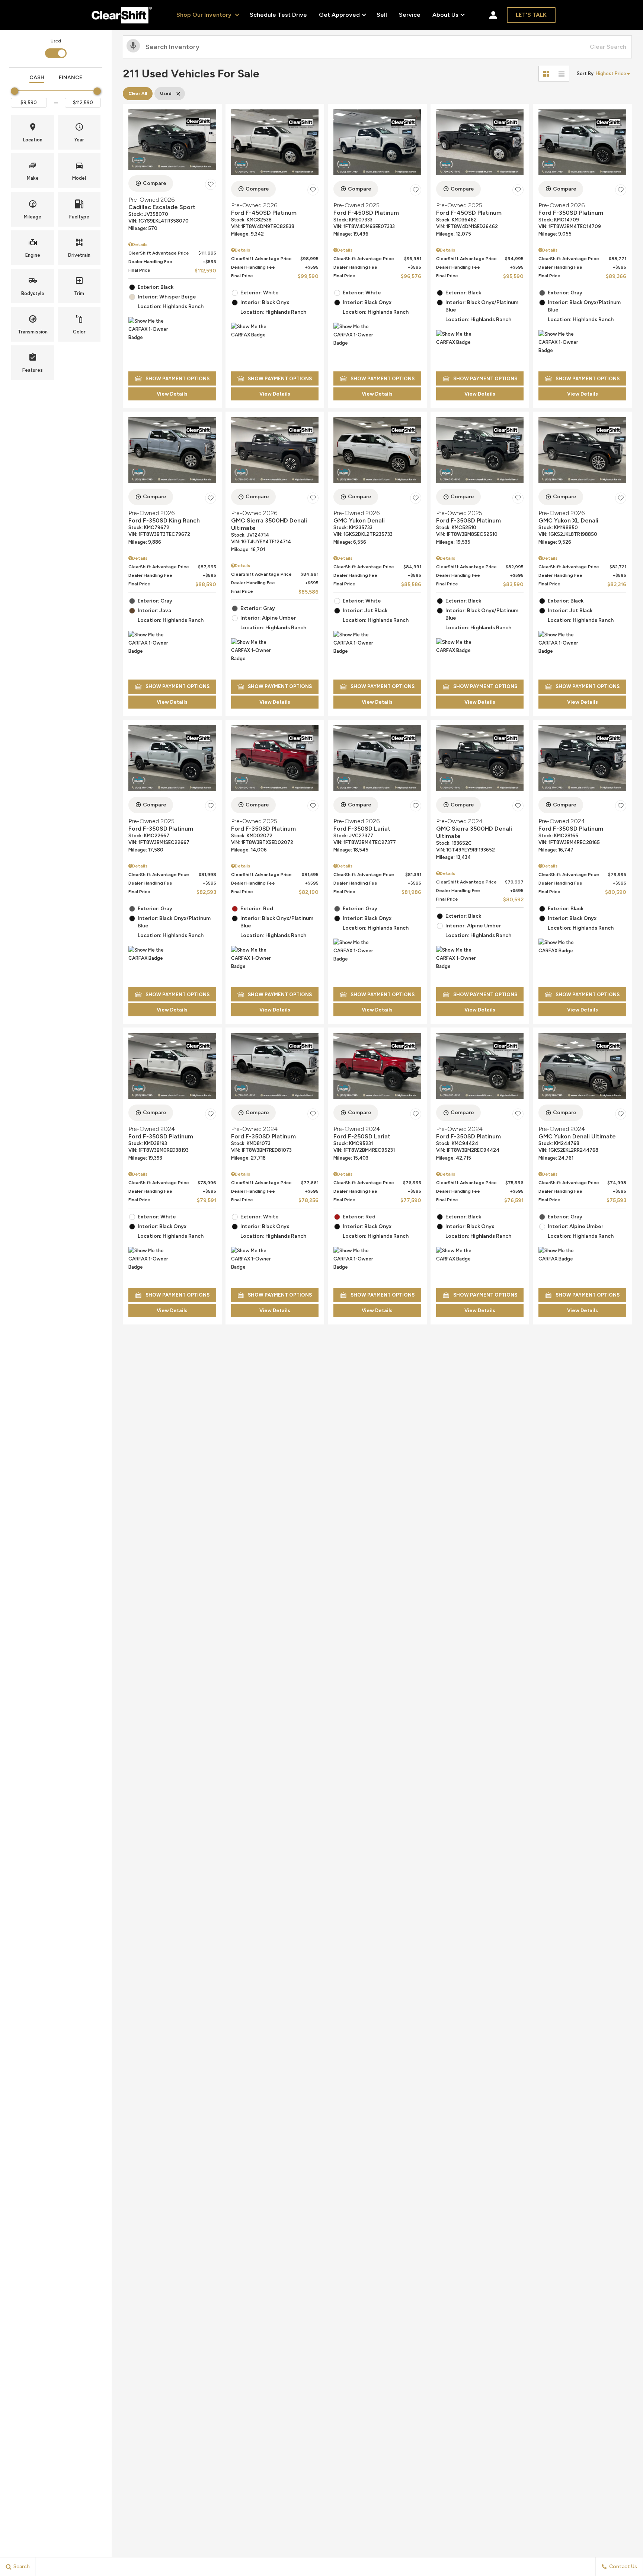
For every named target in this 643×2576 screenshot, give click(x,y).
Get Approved (339, 15)
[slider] (15, 91)
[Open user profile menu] (493, 15)
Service (410, 15)
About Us (445, 16)
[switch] (56, 48)
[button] (33, 132)
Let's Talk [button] (531, 15)
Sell (382, 15)
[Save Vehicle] (211, 185)
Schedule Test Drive (278, 15)
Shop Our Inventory (205, 15)
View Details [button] (172, 394)
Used (56, 41)
